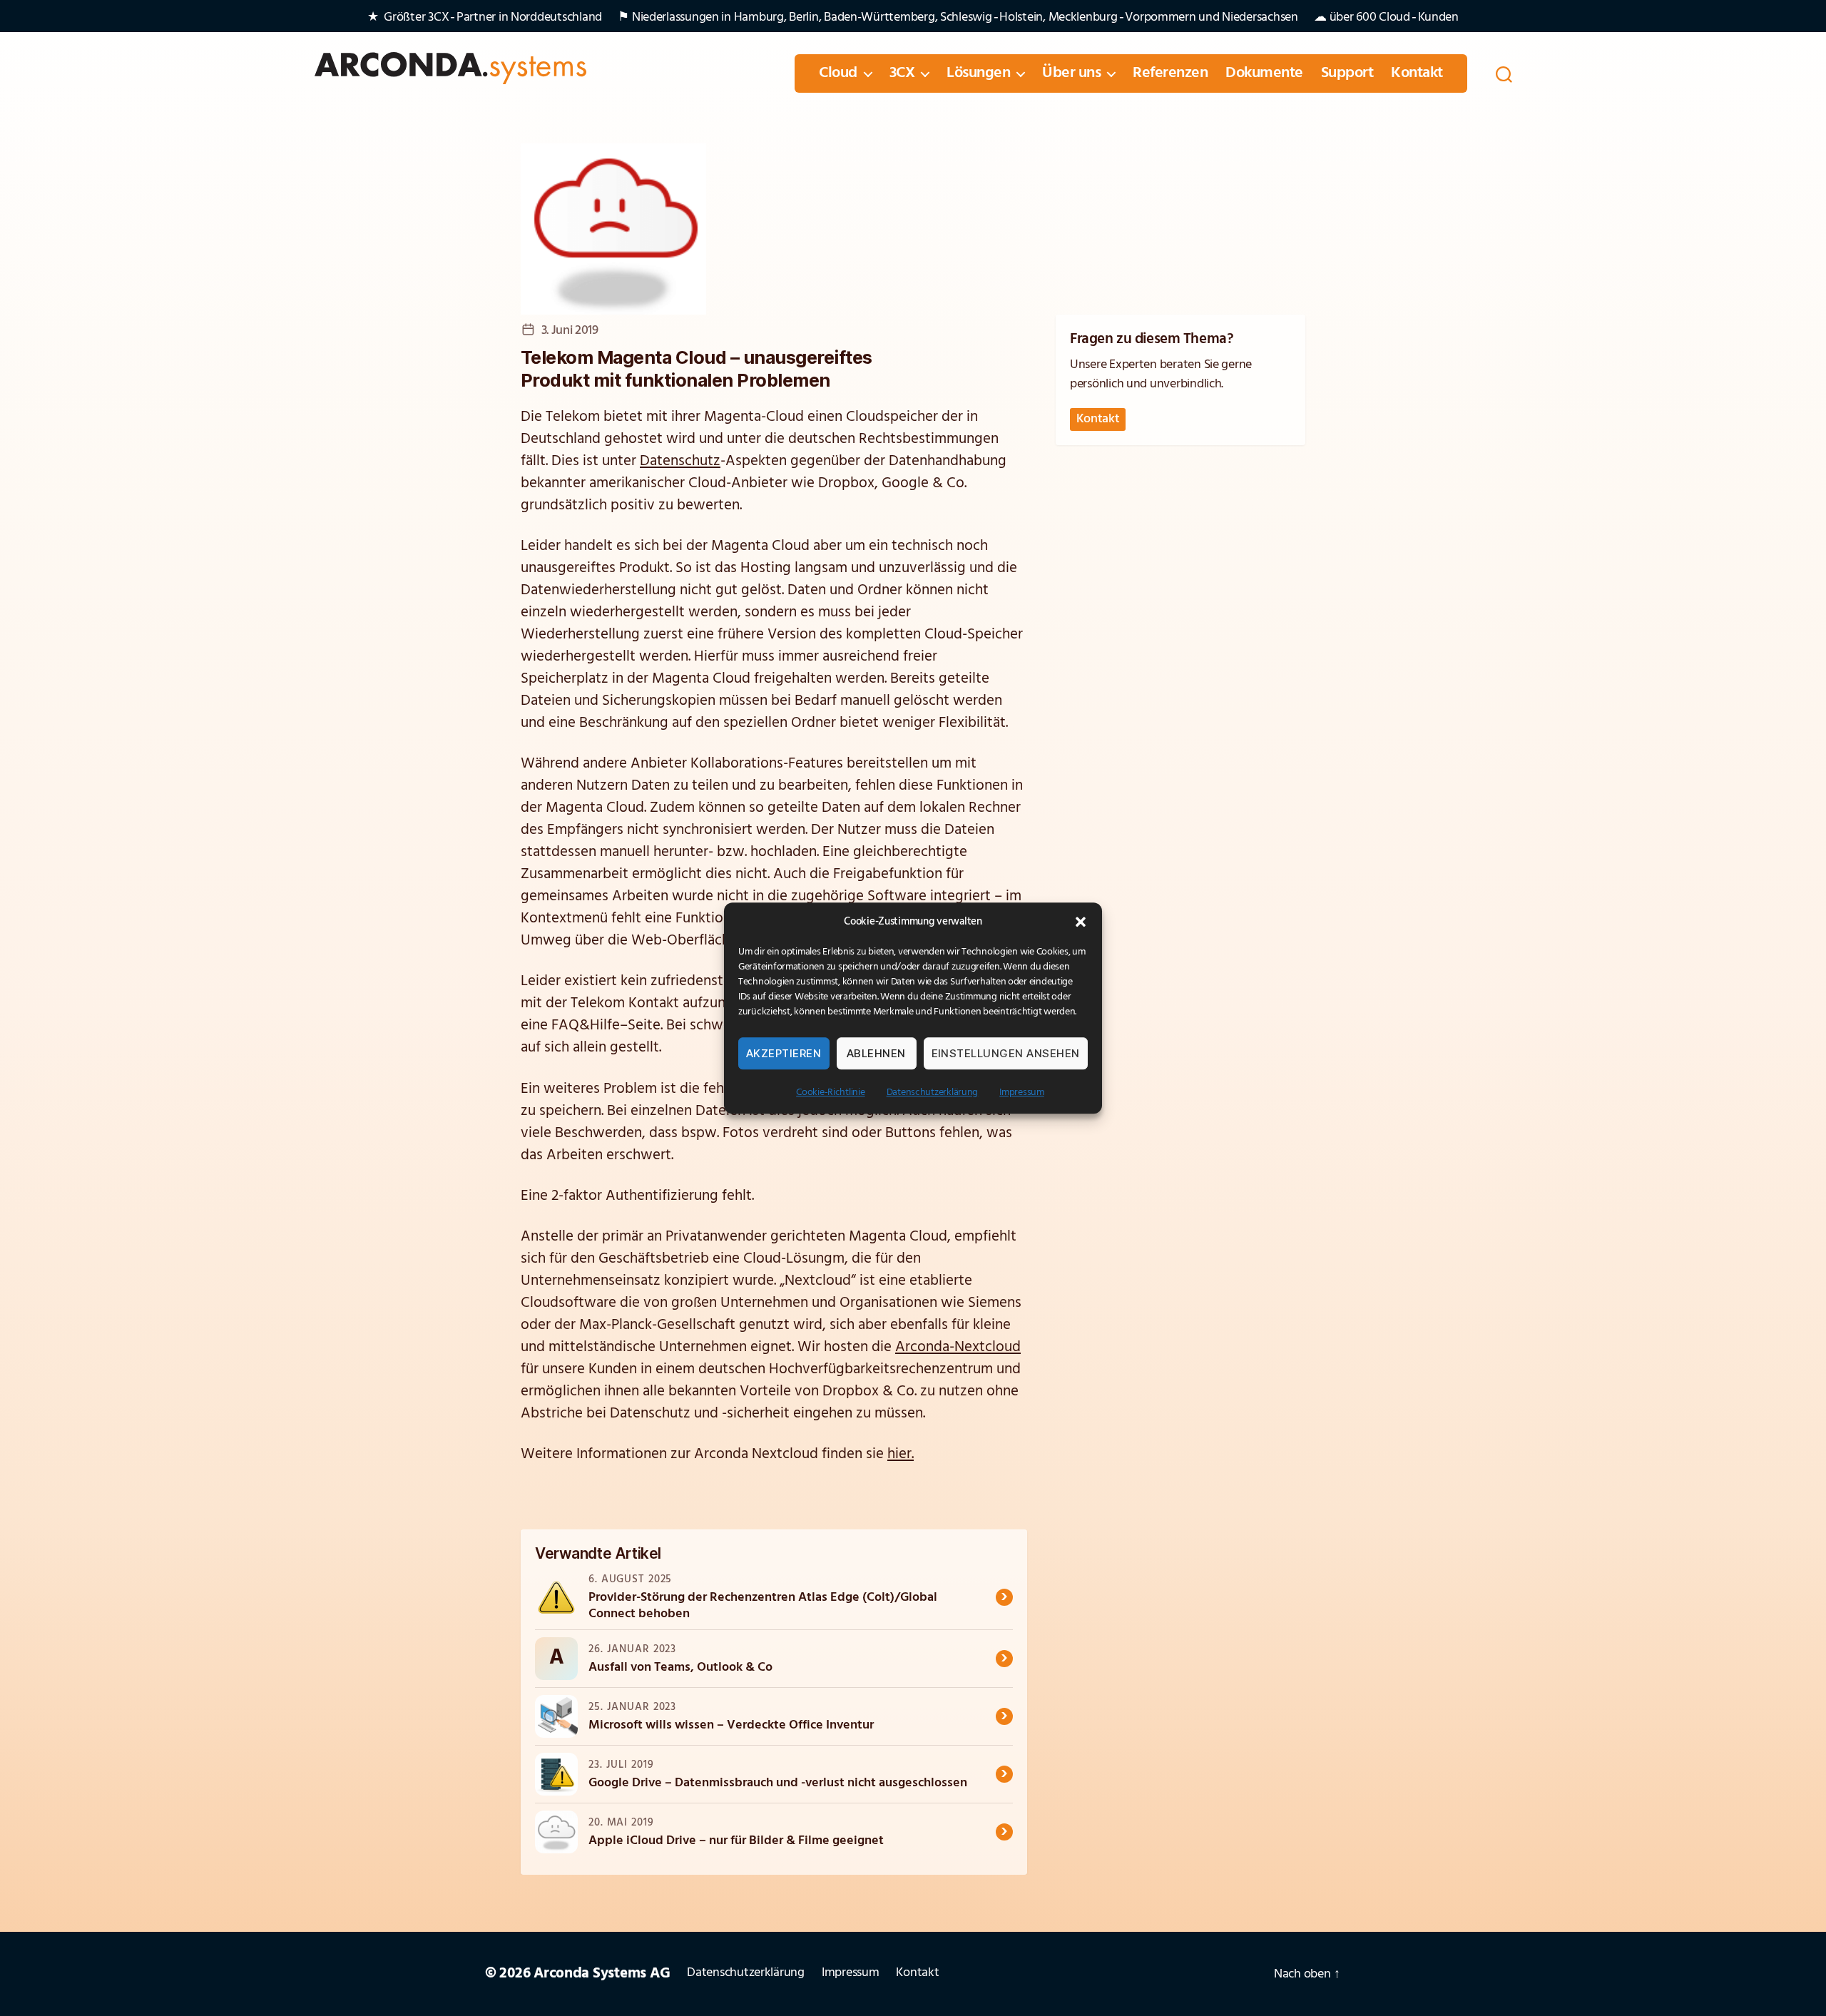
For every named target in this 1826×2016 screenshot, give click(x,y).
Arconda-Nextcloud (958, 1347)
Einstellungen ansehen (1006, 1053)
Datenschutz (680, 461)
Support (1347, 73)
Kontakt (1417, 73)
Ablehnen (876, 1053)
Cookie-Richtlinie (830, 1093)
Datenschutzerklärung (933, 1093)
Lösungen (978, 73)
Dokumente (1264, 73)
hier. (901, 1454)
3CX (902, 73)
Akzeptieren (784, 1053)
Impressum (1022, 1093)
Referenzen (1170, 73)
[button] (1081, 922)
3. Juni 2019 (570, 331)
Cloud (838, 73)
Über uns (1071, 73)
